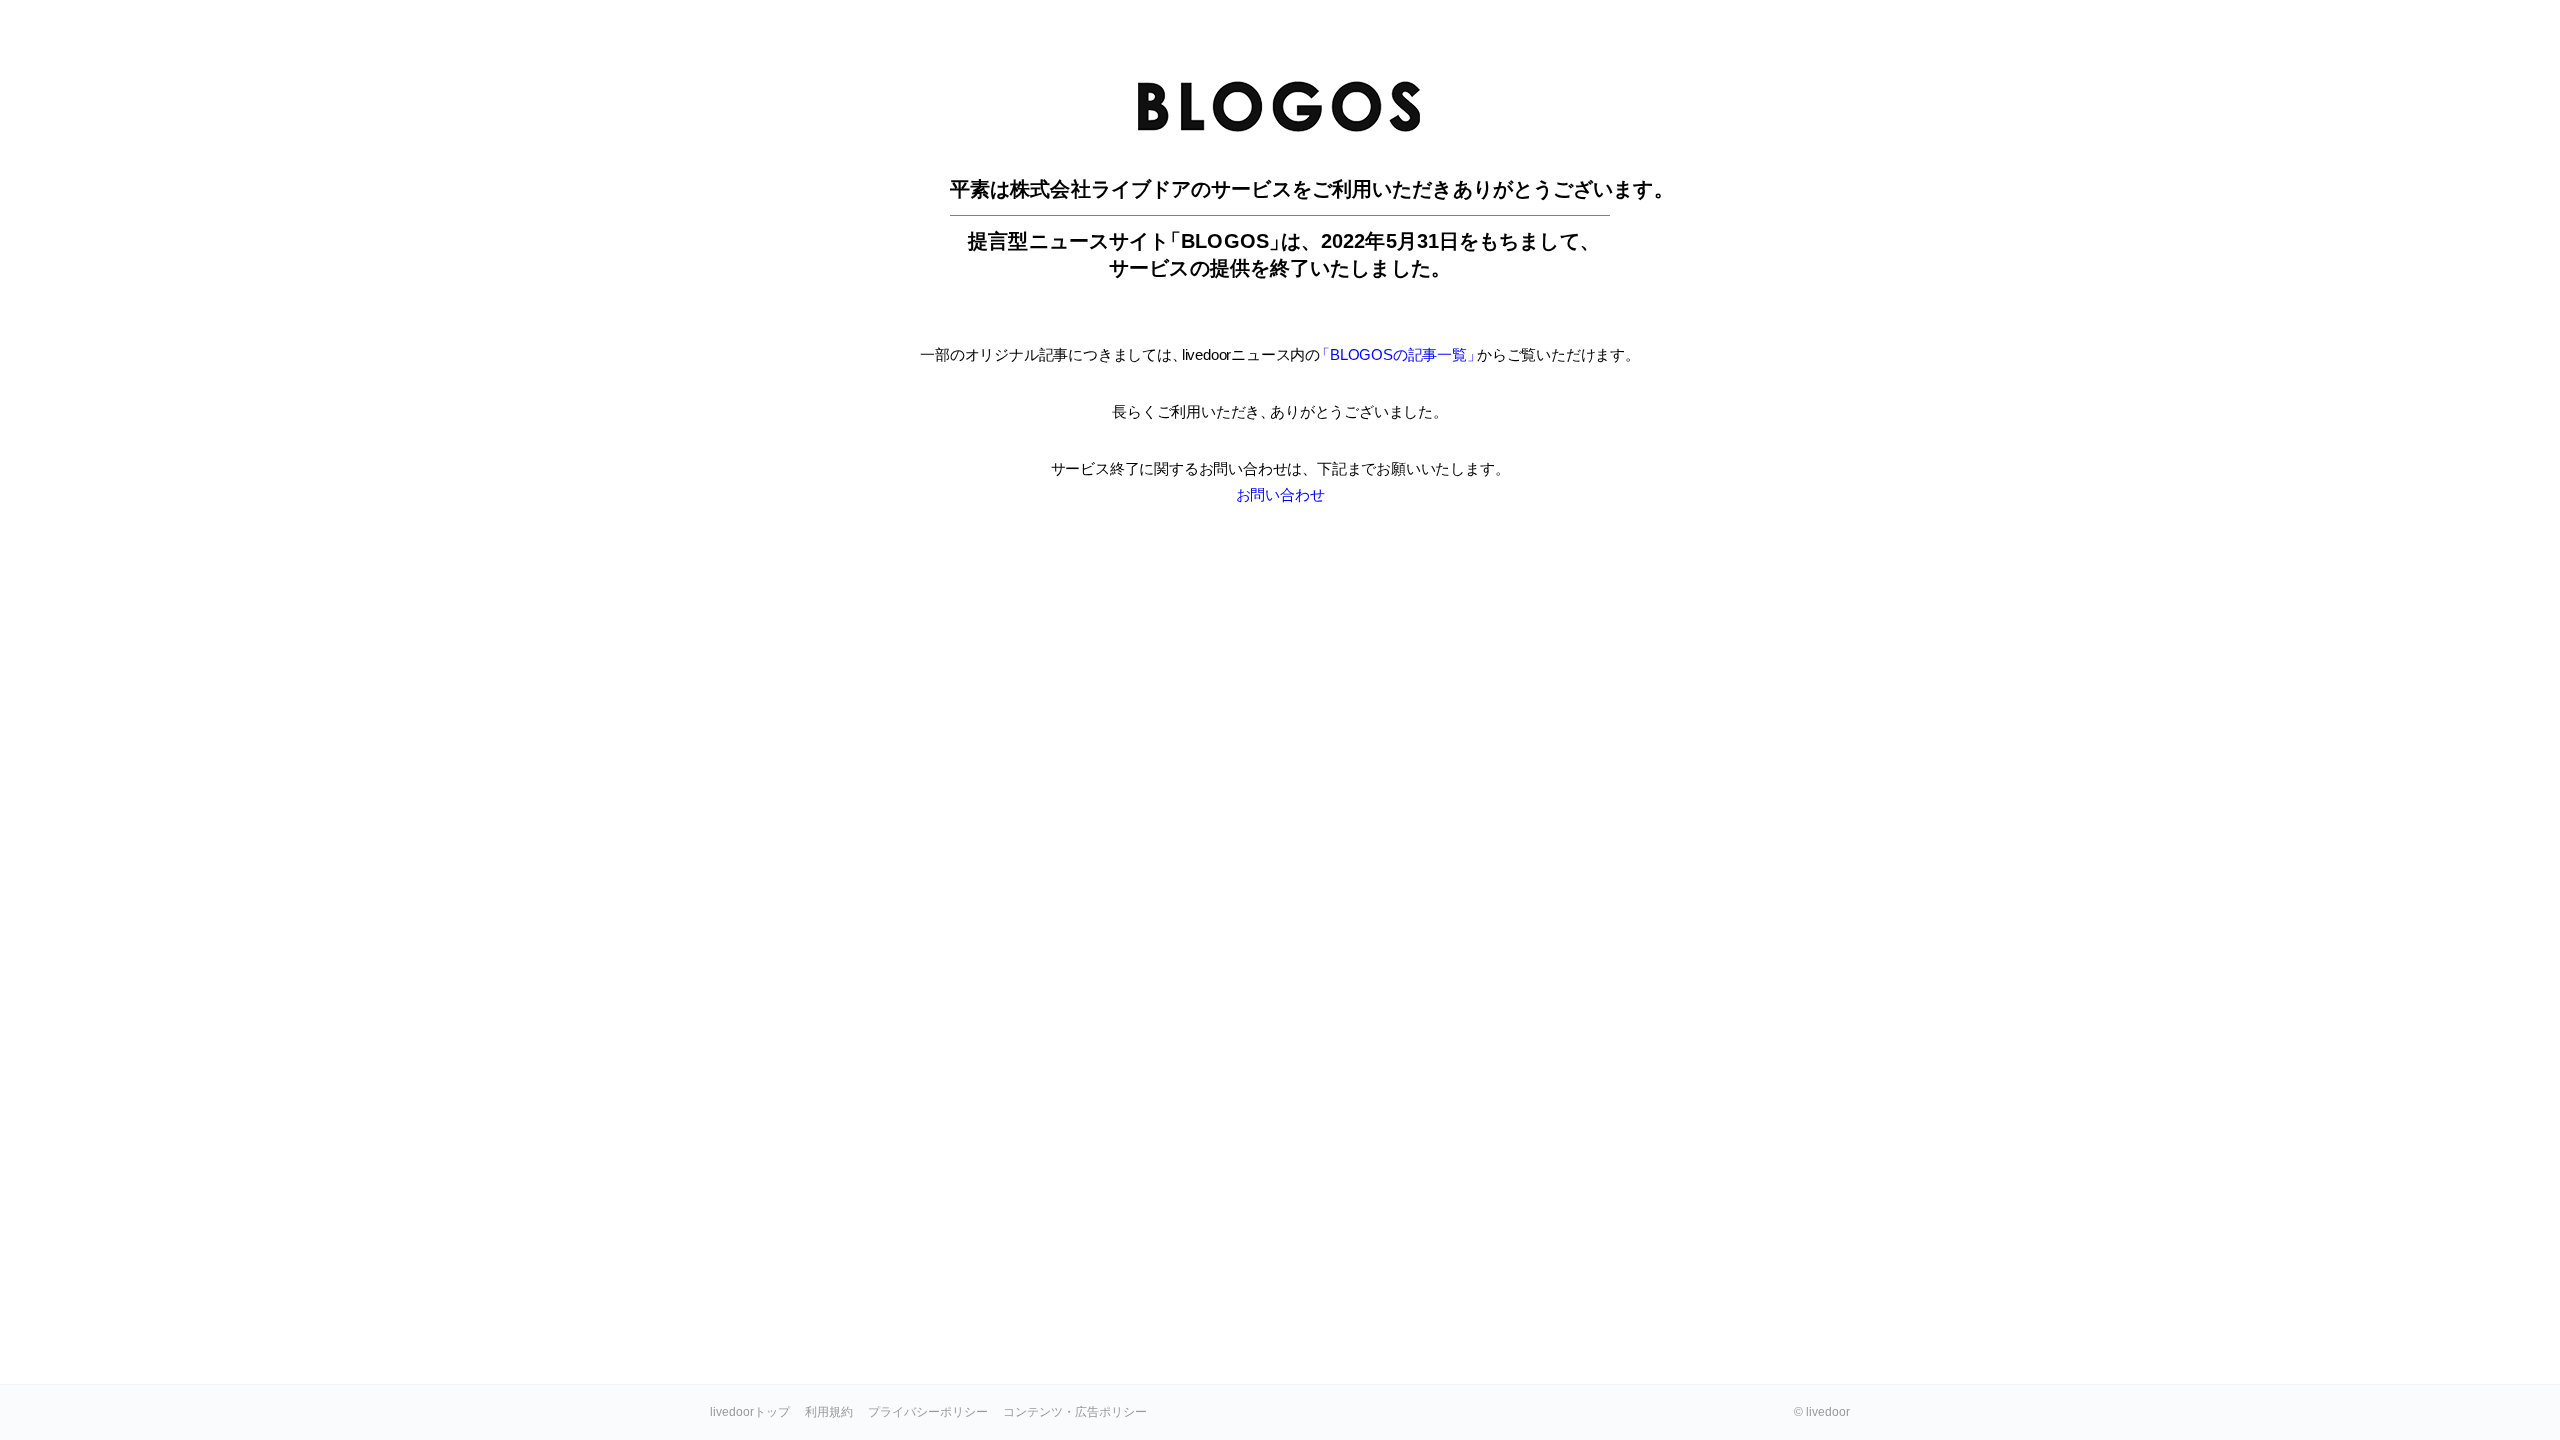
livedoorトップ (750, 1412)
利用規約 (829, 1412)
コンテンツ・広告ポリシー (1075, 1412)
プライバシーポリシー (928, 1412)
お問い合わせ (1280, 494)
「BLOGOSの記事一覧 (1396, 354)
